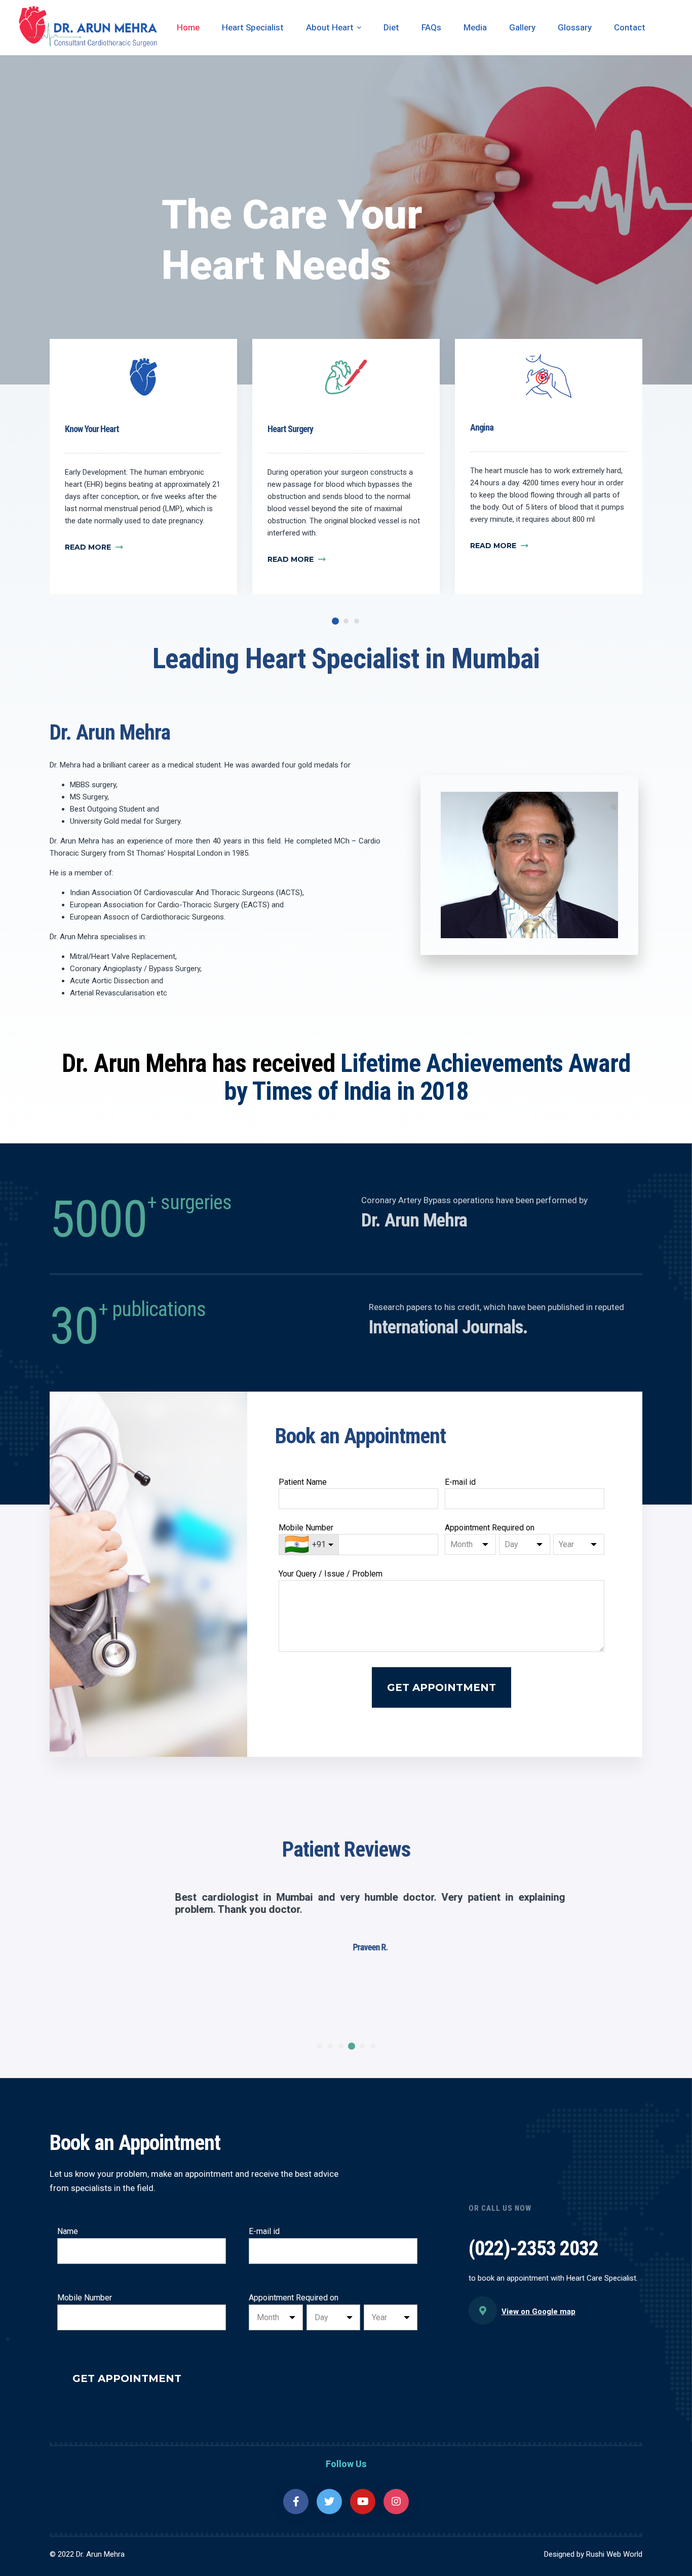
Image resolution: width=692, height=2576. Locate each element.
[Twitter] (329, 2502)
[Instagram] (396, 2502)
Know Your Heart (92, 429)
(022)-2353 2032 (533, 2248)
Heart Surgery (290, 429)
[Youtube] (363, 2502)
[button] (336, 621)
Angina (482, 427)
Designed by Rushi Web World (593, 2554)
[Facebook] (296, 2502)
